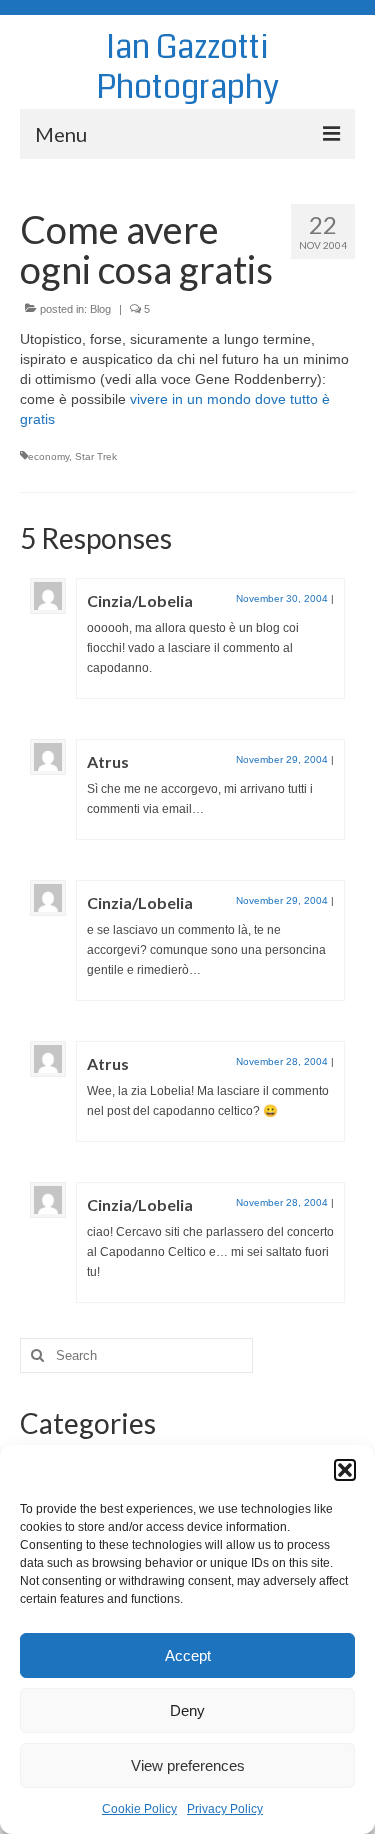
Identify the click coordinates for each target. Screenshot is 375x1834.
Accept (188, 1655)
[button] (345, 1470)
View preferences (188, 1765)
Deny (187, 1710)
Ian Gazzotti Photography (187, 67)
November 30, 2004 (282, 598)
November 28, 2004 (282, 1061)
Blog (100, 309)
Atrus (108, 761)
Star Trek (96, 456)
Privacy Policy (225, 1809)
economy (48, 456)
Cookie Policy (139, 1809)
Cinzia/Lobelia (140, 600)
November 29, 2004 (282, 759)
